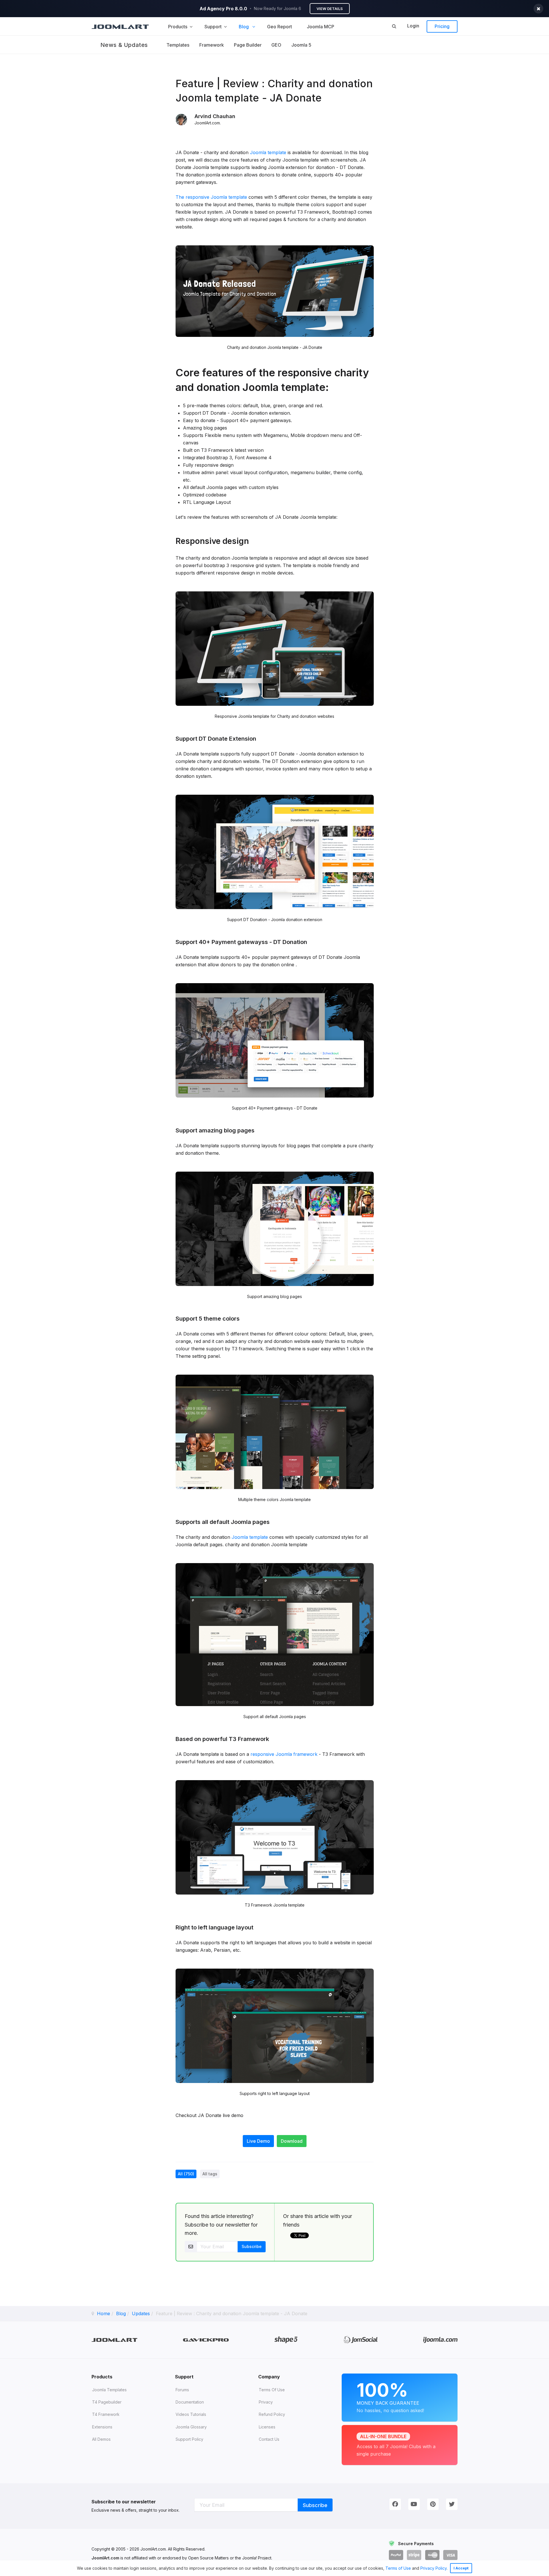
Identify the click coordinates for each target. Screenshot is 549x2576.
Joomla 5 (301, 45)
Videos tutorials (191, 2414)
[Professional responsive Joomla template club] (286, 2340)
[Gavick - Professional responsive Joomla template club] (206, 2340)
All (186, 2174)
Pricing (442, 26)
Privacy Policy (433, 2568)
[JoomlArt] (120, 26)
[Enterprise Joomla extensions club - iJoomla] (440, 2340)
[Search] (394, 26)
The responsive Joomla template (211, 197)
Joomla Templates (109, 2390)
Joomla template (268, 152)
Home (104, 2313)
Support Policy (189, 2439)
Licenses (267, 2427)
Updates (141, 2313)
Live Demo (258, 2141)
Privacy (266, 2402)
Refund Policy (272, 2414)
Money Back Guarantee (390, 2396)
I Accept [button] (461, 2568)
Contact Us (269, 2439)
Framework (212, 45)
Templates (178, 45)
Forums (182, 2390)
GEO (276, 45)
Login (413, 26)
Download (292, 2141)
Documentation (190, 2402)
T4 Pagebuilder (107, 2402)
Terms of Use (398, 2568)
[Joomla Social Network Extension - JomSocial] (360, 2340)
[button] (449, 2569)
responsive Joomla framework (284, 1754)
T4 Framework (106, 2414)
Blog (121, 2313)
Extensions (102, 2427)
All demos (101, 2439)
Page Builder (248, 45)
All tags (210, 2174)
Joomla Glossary (191, 2427)
